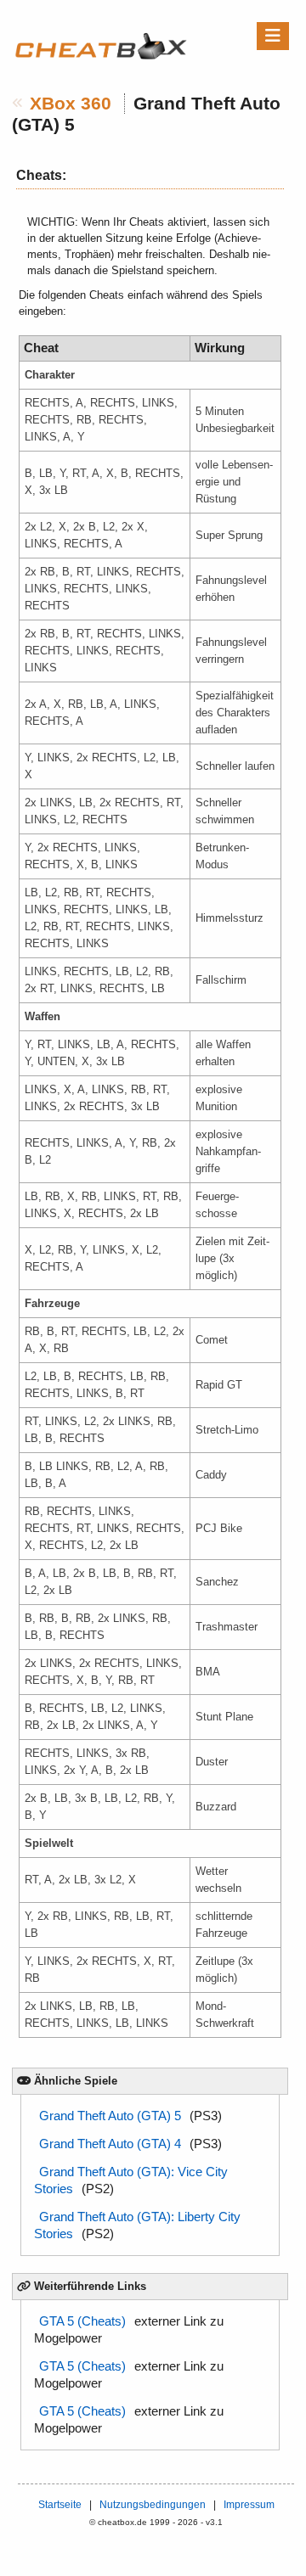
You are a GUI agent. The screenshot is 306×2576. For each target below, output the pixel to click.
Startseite (60, 2505)
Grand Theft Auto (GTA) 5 (110, 2116)
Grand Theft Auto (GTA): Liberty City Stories (137, 2225)
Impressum (249, 2505)
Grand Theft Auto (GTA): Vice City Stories (131, 2180)
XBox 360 (71, 104)
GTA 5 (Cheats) (82, 2321)
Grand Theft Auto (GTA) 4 (110, 2144)
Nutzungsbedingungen (153, 2505)
